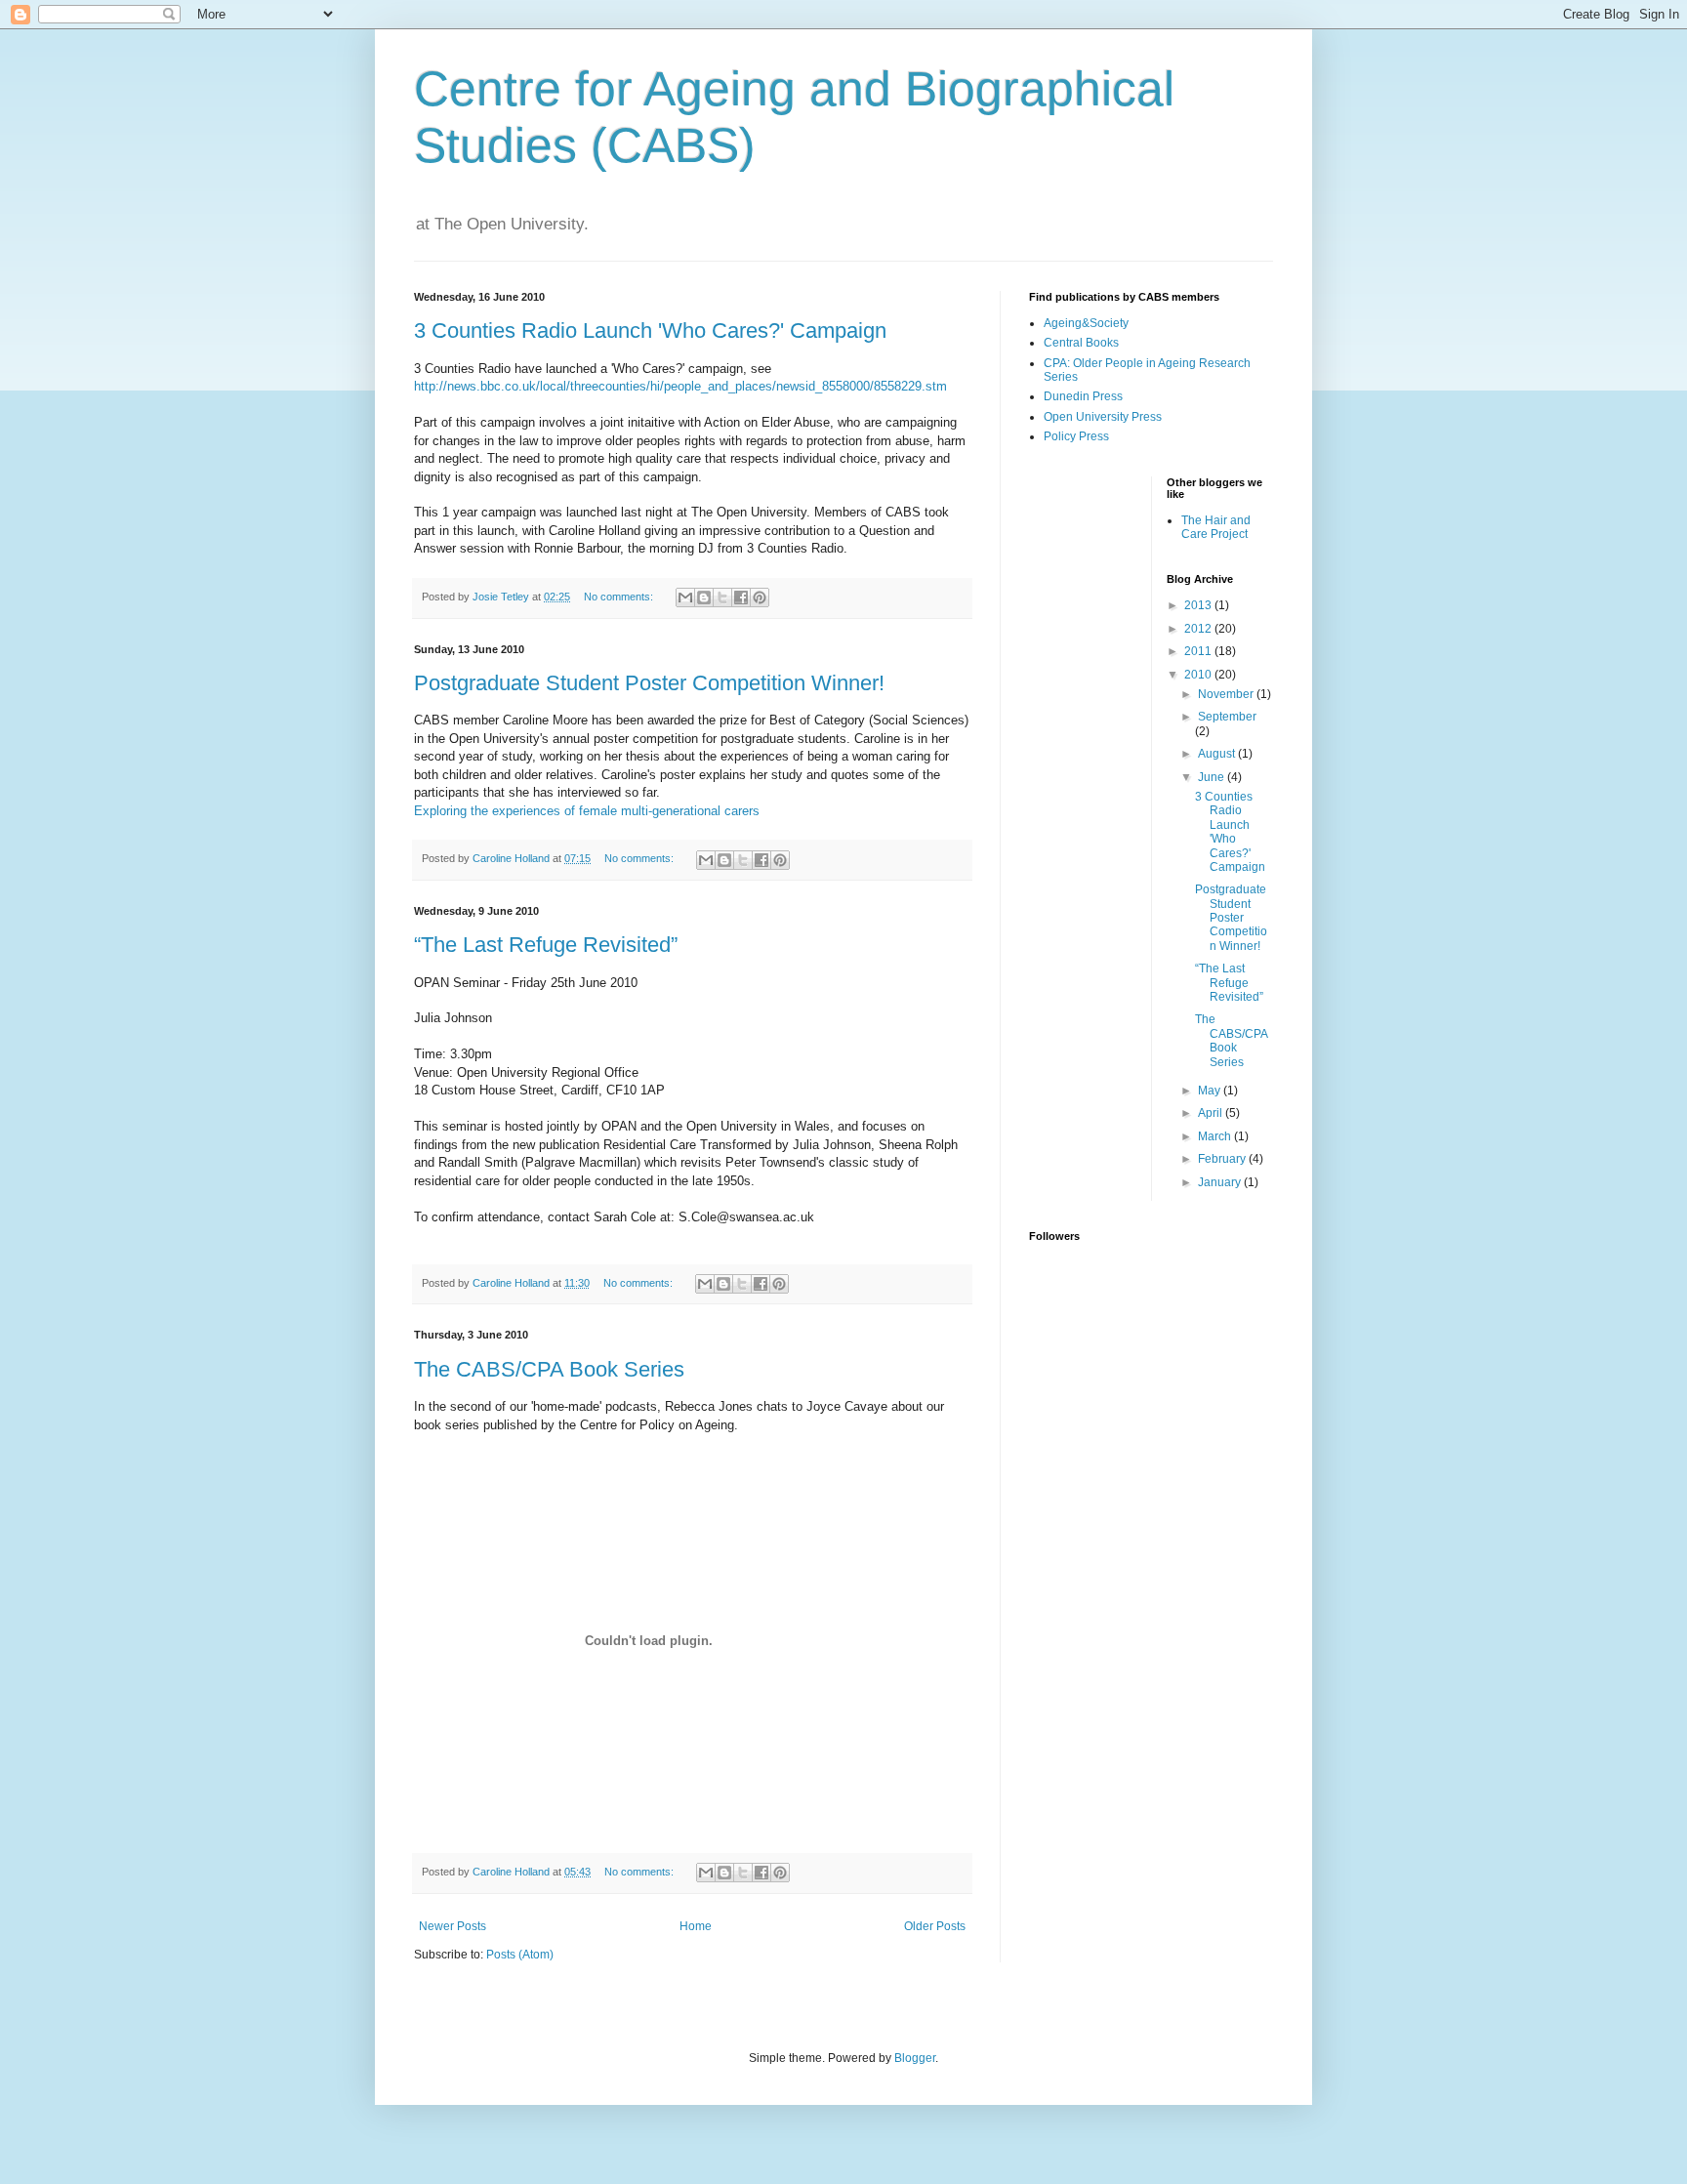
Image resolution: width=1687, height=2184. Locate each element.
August (1218, 754)
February (1223, 1159)
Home (696, 1926)
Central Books (1081, 343)
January (1221, 1182)
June (1213, 777)
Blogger (915, 2058)
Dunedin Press (1083, 396)
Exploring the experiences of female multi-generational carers (587, 811)
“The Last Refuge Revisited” (546, 945)
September (1227, 717)
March (1216, 1136)
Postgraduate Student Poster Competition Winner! (649, 683)
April (1212, 1113)
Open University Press (1103, 417)
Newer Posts (453, 1926)
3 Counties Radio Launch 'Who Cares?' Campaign (650, 330)
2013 (1199, 605)
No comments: (620, 597)
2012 (1199, 629)
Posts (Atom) (520, 1955)
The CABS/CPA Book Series (549, 1369)
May (1211, 1091)
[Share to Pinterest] (760, 598)
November (1227, 694)
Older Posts (935, 1926)
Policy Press (1076, 436)
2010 (1199, 675)
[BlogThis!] (704, 598)
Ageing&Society (1086, 323)
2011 (1199, 651)
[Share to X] (722, 598)
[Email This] (685, 598)
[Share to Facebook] (741, 598)
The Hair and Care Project (1216, 527)
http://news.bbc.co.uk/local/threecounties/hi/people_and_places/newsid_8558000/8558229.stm (680, 386)
